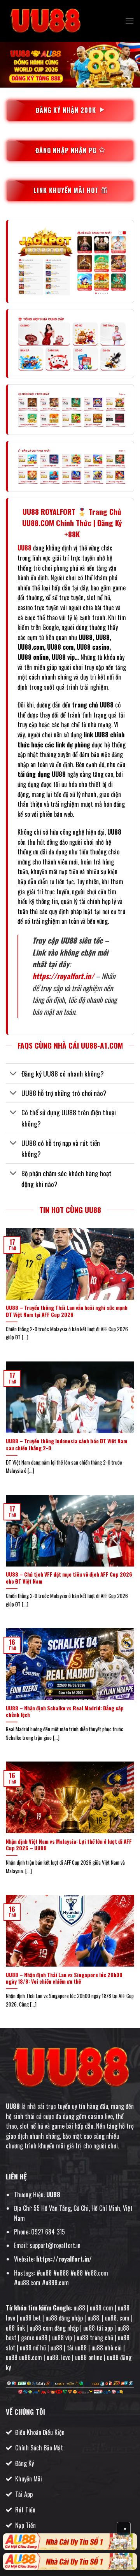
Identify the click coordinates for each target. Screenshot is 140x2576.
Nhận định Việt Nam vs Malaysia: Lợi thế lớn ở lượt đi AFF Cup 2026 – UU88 (69, 1845)
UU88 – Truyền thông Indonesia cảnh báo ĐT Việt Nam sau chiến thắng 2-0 (66, 1445)
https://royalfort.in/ (63, 976)
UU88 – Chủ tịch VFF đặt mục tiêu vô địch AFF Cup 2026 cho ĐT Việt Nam (69, 1578)
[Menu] (129, 21)
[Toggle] (13, 1074)
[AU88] (70, 2542)
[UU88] (45, 21)
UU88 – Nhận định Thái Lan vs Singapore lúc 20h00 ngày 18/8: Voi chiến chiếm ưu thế (64, 1978)
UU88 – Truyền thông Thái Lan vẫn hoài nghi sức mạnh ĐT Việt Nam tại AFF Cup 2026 (67, 1311)
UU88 (13, 2106)
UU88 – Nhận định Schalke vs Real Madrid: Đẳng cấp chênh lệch (65, 1712)
